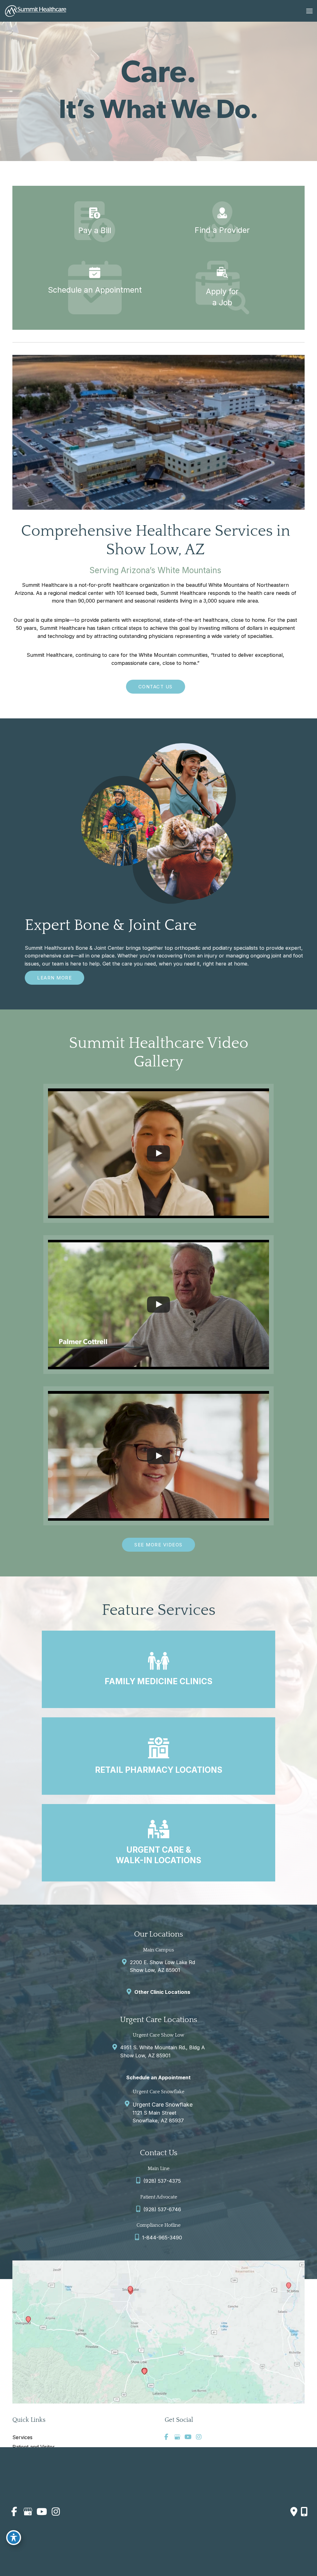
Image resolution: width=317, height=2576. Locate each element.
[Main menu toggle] (309, 11)
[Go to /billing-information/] (95, 222)
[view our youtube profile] (188, 2437)
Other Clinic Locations (162, 1992)
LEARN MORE (54, 978)
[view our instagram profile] (199, 2437)
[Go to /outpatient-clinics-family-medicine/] (158, 1669)
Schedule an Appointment (158, 2077)
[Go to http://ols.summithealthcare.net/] (95, 281)
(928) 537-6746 (162, 2209)
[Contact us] (294, 2512)
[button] (156, 686)
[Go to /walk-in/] (158, 1843)
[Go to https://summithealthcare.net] (222, 222)
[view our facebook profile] (166, 2437)
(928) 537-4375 (162, 2181)
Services (22, 2437)
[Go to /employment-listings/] (222, 288)
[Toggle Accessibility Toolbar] (14, 2538)
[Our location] (304, 2512)
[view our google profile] (177, 2437)
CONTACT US (156, 687)
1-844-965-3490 (162, 2238)
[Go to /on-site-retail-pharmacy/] (158, 1756)
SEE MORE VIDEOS (158, 1545)
